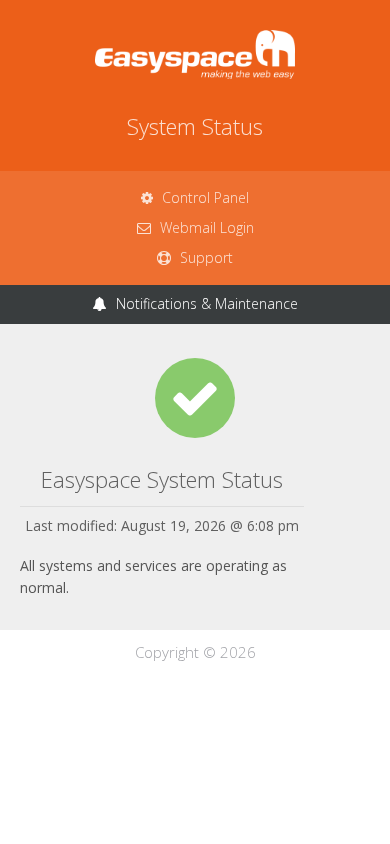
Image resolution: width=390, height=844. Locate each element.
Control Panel (203, 197)
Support (204, 257)
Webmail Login (205, 227)
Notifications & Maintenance (205, 303)
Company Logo (195, 54)
